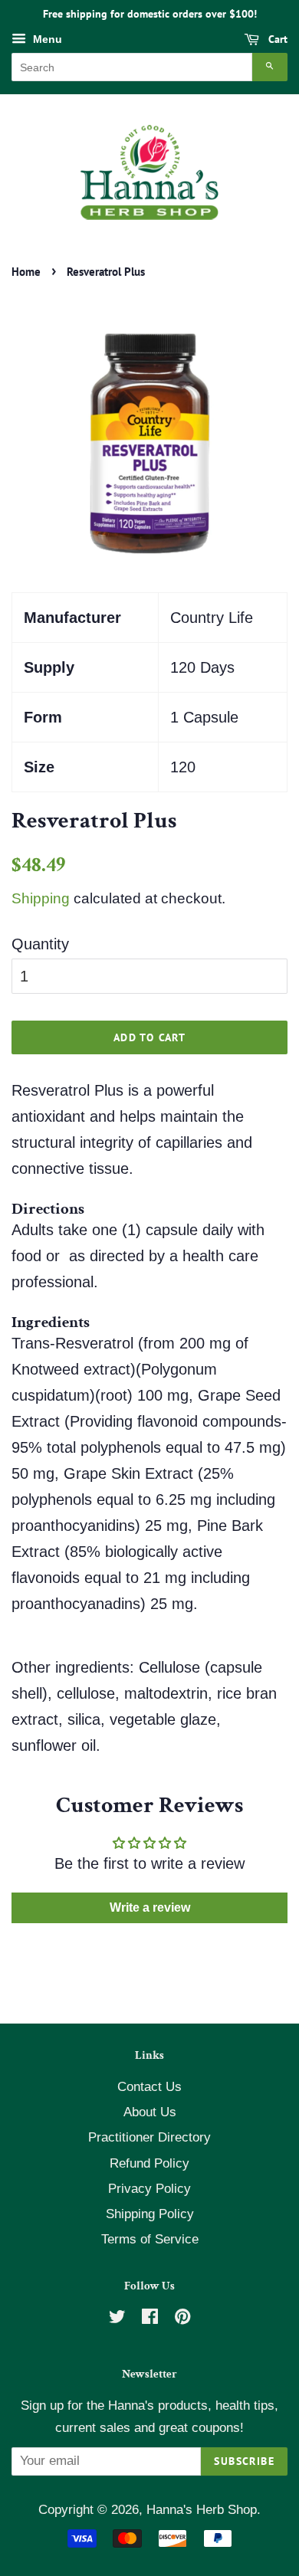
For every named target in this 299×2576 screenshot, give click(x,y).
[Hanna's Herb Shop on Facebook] (150, 2319)
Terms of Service (150, 2239)
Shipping (41, 898)
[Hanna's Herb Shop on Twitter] (117, 2319)
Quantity (40, 944)
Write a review (150, 1907)
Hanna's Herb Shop (202, 2510)
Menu (46, 39)
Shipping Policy (150, 2214)
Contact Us (149, 2087)
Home (26, 272)
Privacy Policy (149, 2189)
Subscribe (244, 2461)
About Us (150, 2112)
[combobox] (132, 67)
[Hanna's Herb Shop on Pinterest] (182, 2319)
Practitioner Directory (149, 2137)
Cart (276, 39)
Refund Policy (149, 2163)
